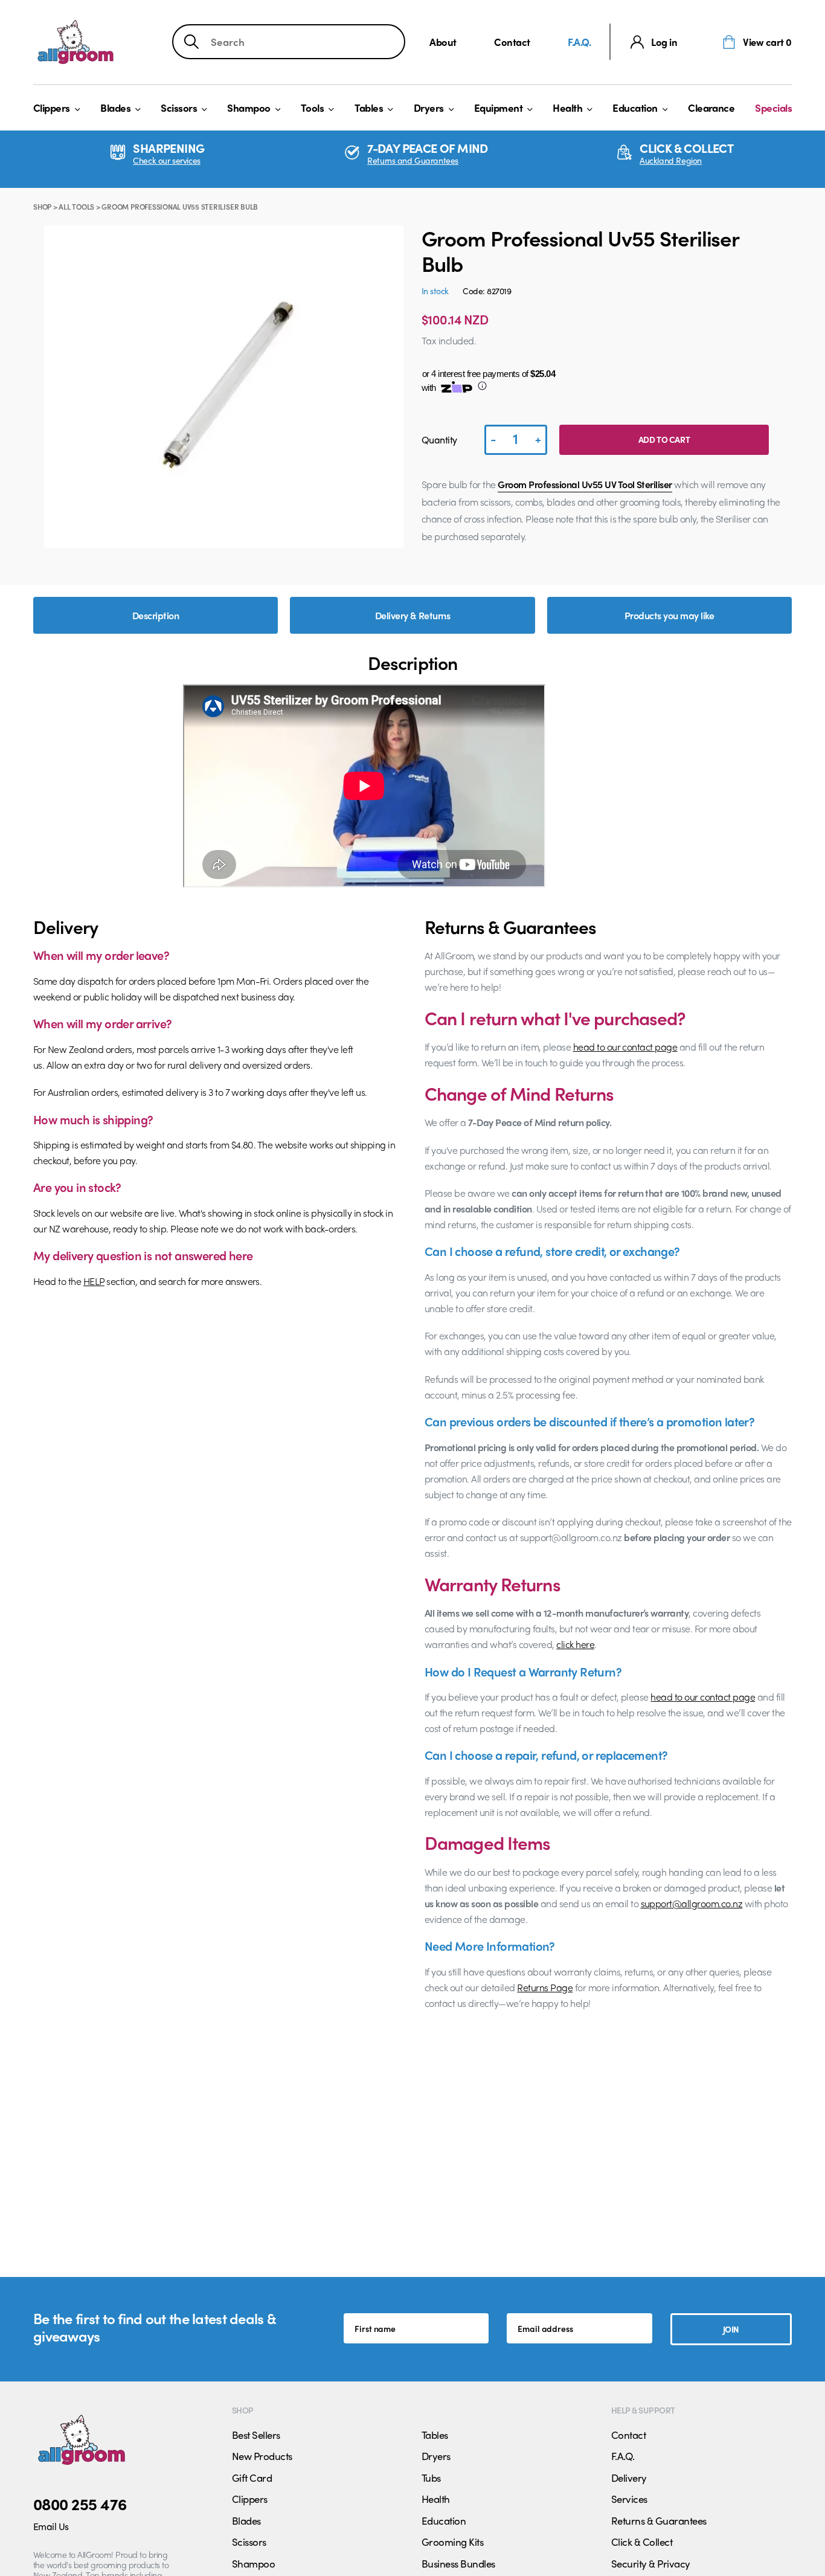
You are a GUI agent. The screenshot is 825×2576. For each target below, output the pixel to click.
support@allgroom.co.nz (692, 1903)
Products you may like (669, 615)
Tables (369, 108)
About (443, 42)
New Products (262, 2456)
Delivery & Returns (413, 615)
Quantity (439, 440)
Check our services (166, 160)
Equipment (498, 108)
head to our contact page (625, 1047)
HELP (94, 1281)
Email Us (51, 2526)
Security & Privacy (651, 2563)
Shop (42, 207)
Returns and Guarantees (413, 160)
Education (635, 108)
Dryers (429, 108)
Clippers (52, 108)
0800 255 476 (80, 2504)
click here (575, 1644)
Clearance (711, 108)
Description (156, 615)
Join (731, 2329)
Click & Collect (642, 2542)
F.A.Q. (579, 42)
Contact (512, 42)
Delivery (629, 2478)
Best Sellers (256, 2435)
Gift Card (252, 2478)
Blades (115, 108)
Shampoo (249, 108)
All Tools (76, 207)
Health (567, 108)
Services (629, 2499)
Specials (773, 108)
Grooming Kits (452, 2542)
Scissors (179, 108)
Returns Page (545, 1987)
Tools (312, 108)
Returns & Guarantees (659, 2520)
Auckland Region (671, 160)
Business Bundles (458, 2563)
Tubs (431, 2478)
